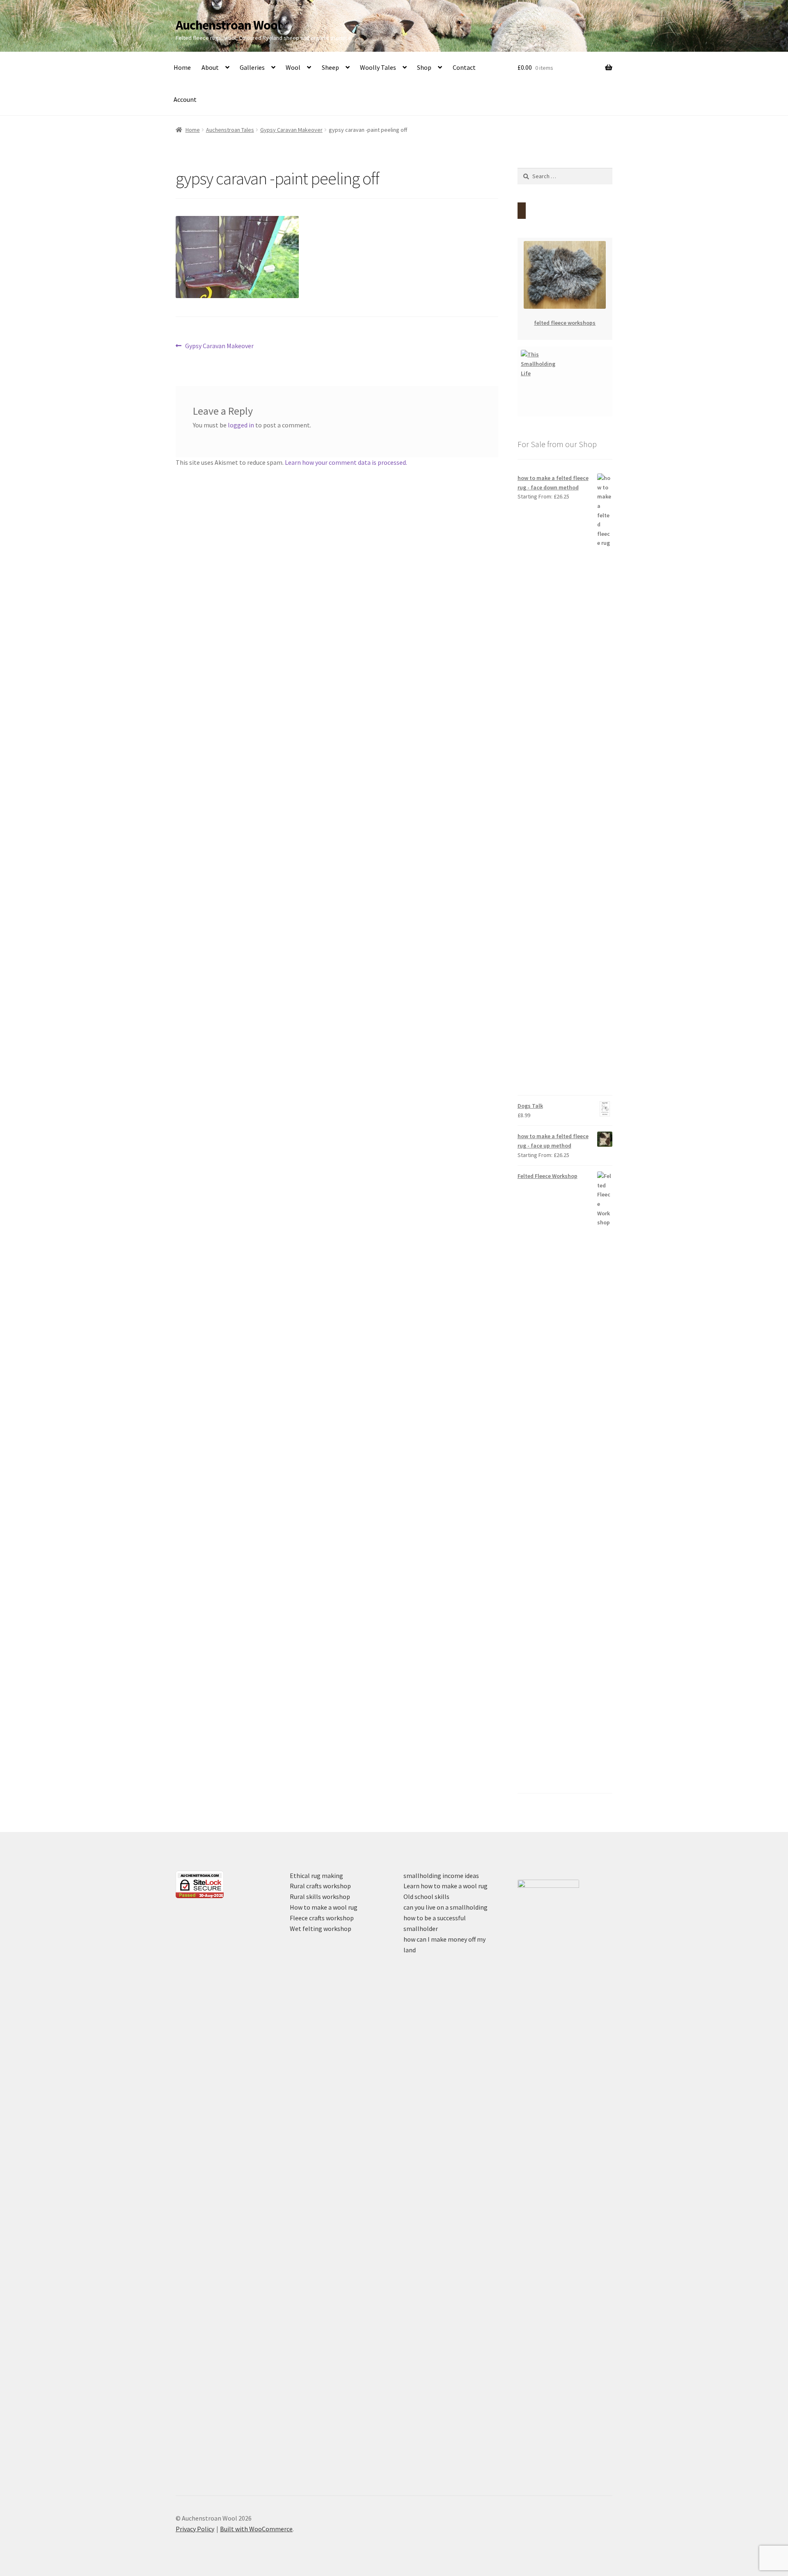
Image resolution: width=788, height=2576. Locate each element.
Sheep (330, 67)
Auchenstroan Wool (228, 25)
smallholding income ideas (441, 1876)
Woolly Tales (378, 67)
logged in (241, 425)
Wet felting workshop (321, 1929)
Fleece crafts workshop (322, 1918)
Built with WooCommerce (256, 2529)
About (210, 67)
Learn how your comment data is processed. (346, 462)
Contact (464, 67)
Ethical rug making (316, 1876)
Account (185, 99)
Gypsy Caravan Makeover (291, 130)
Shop (424, 67)
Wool (293, 67)
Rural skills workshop (320, 1896)
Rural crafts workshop (320, 1886)
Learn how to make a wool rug (446, 1886)
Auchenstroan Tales (230, 130)
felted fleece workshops (565, 323)
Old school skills (426, 1896)
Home (182, 67)
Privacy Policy (195, 2529)
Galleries (252, 67)
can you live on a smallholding (446, 1907)
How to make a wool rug (324, 1907)
